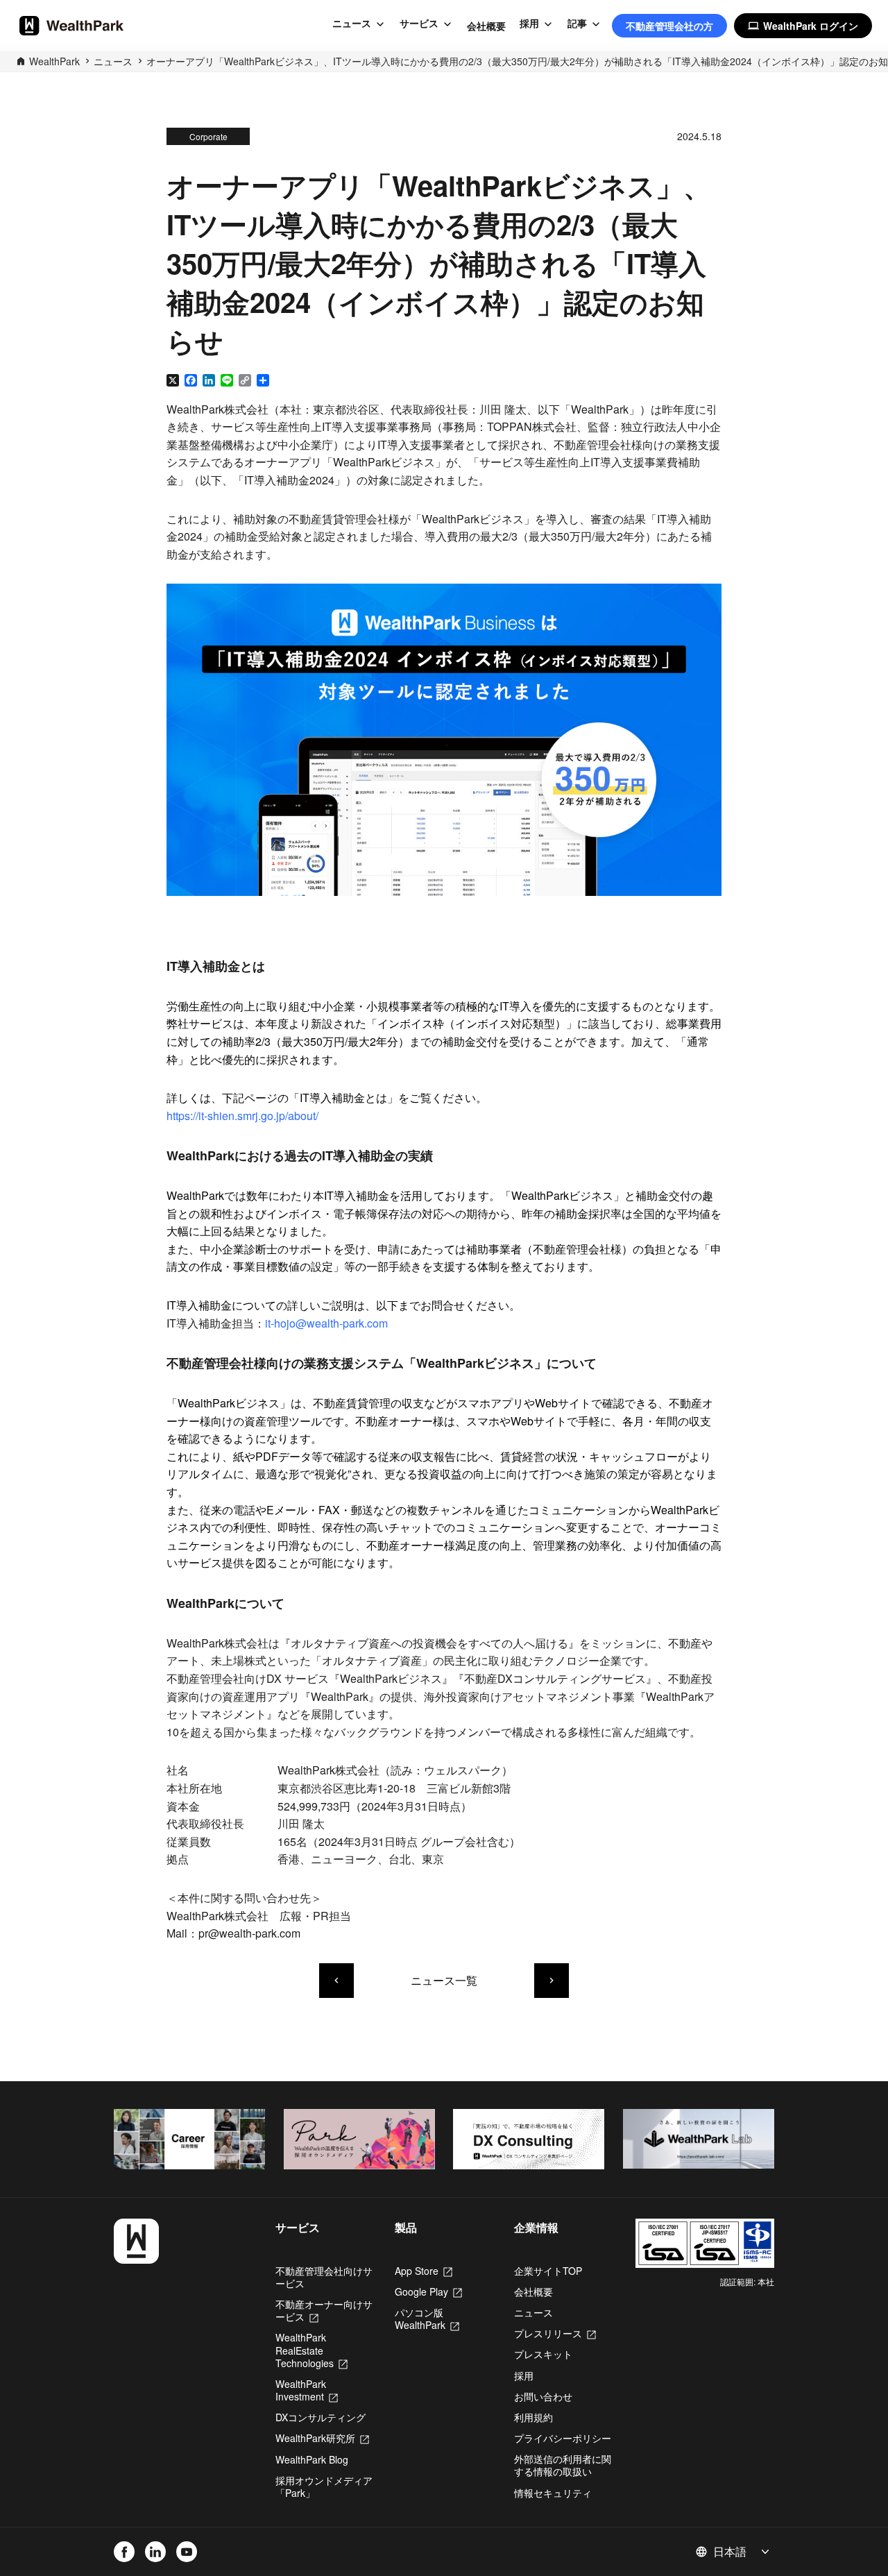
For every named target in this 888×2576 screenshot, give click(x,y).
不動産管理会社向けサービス (324, 2277)
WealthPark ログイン (803, 26)
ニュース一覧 (444, 1980)
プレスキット (543, 2354)
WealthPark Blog (312, 2459)
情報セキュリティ (553, 2493)
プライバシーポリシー (563, 2438)
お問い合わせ (543, 2396)
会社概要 (486, 26)
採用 (529, 24)
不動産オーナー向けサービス (324, 2310)
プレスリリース (555, 2333)
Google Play (428, 2291)
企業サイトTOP (548, 2271)
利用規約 (533, 2417)
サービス (419, 24)
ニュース (352, 24)
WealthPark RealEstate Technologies (311, 2350)
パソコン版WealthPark (427, 2319)
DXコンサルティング (321, 2417)
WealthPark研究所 (322, 2438)
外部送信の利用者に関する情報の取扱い (563, 2465)
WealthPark (54, 61)
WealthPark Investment (307, 2390)
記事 (577, 24)
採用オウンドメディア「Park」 (324, 2486)
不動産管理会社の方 (669, 26)
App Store (424, 2271)
